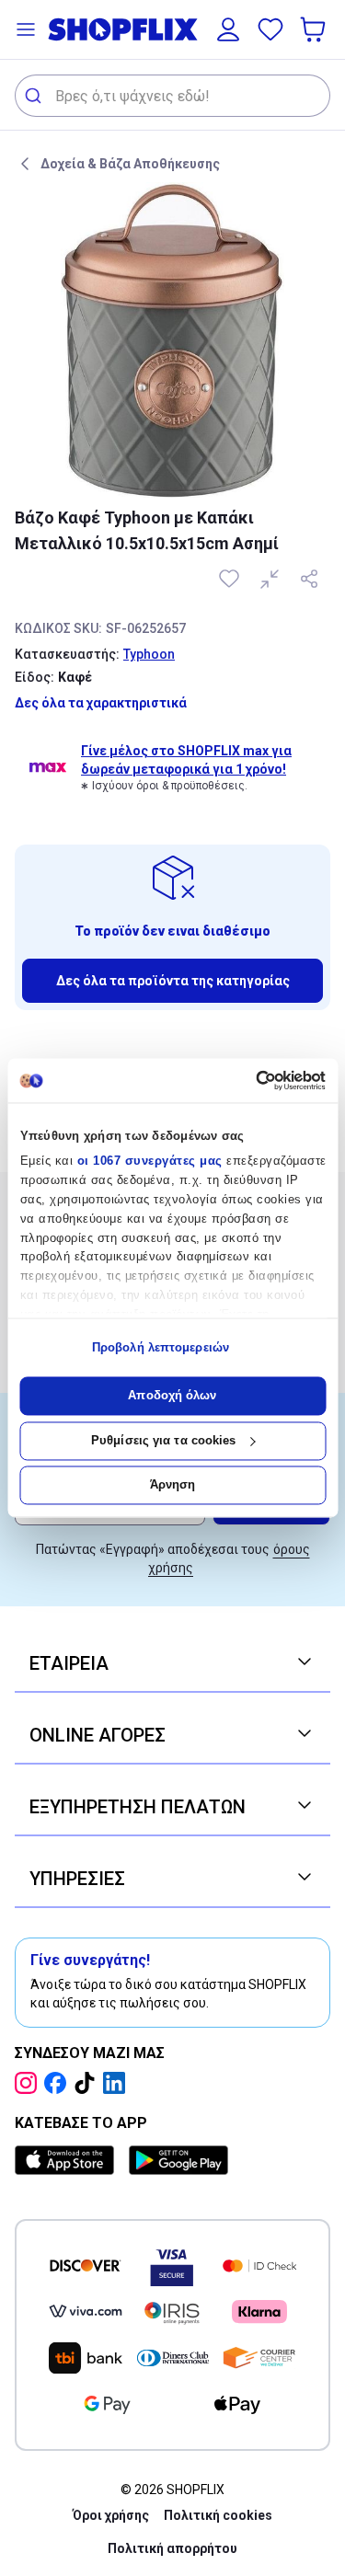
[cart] (315, 29)
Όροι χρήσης (111, 2515)
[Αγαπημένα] (270, 29)
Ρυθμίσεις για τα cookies (163, 1440)
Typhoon (149, 654)
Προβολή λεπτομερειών (161, 1347)
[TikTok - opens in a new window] (88, 2083)
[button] (26, 29)
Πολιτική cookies (218, 2515)
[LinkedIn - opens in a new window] (118, 2083)
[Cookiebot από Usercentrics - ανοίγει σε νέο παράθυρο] (247, 1080)
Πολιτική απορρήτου (172, 2548)
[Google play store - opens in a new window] (178, 2160)
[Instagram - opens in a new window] (29, 2083)
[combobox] (172, 96)
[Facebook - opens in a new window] (59, 2083)
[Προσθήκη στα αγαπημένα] (231, 579)
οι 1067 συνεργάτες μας (149, 1161)
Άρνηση (173, 1485)
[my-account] (228, 29)
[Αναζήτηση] (35, 96)
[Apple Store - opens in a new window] (68, 2160)
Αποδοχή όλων (172, 1396)
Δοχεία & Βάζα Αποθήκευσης (130, 164)
